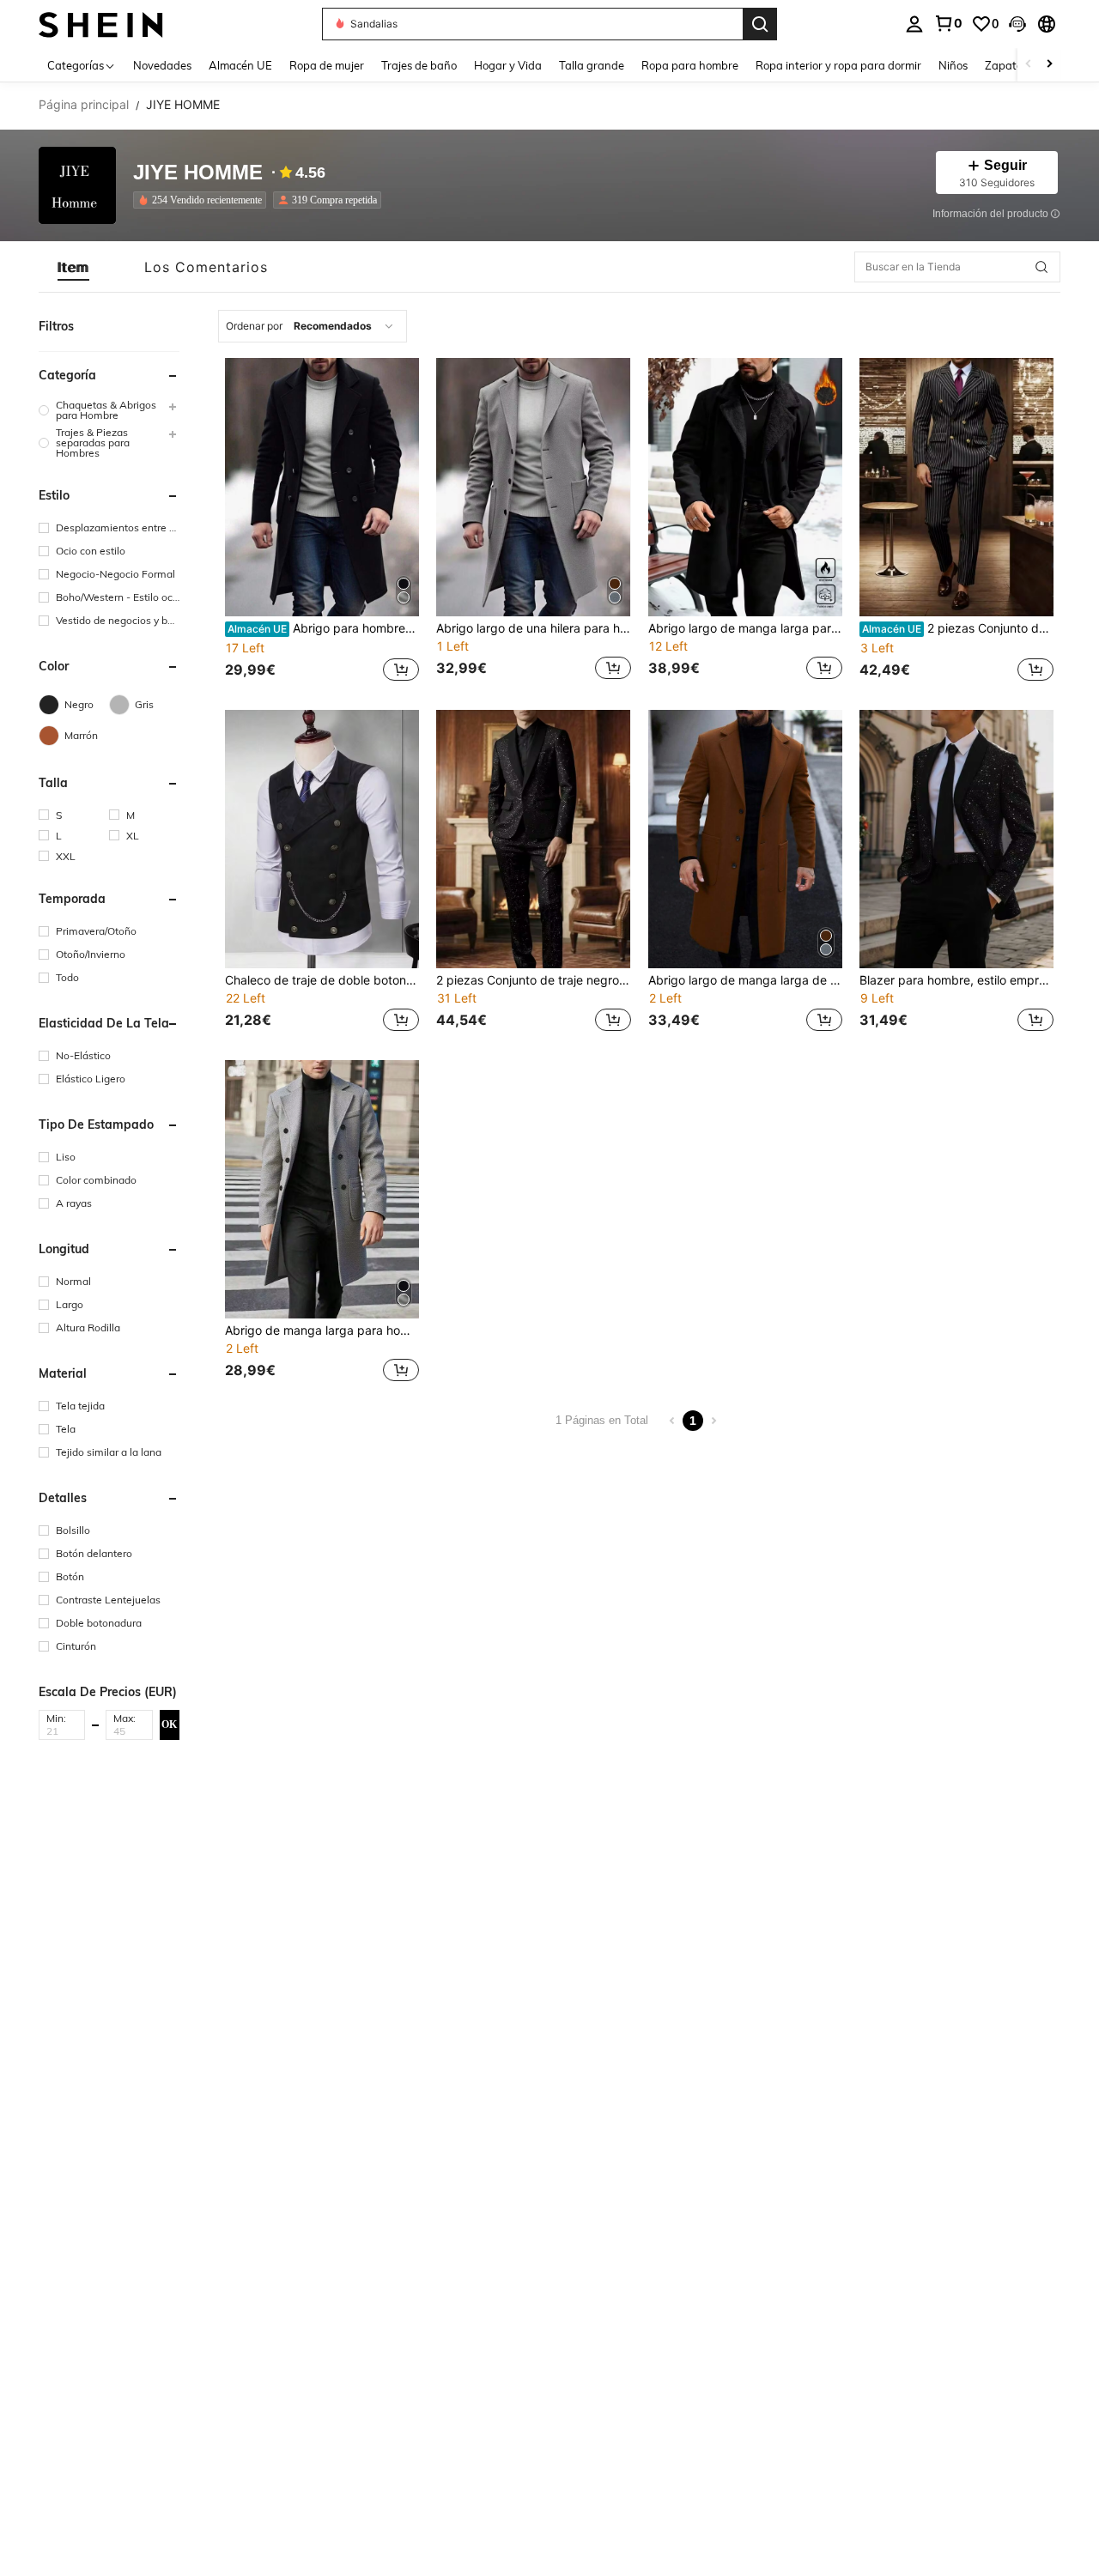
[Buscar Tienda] (1041, 267)
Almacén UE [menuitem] (240, 65)
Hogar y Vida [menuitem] (508, 65)
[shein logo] (101, 24)
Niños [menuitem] (953, 65)
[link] (948, 23)
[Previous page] (672, 1421)
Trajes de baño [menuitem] (419, 65)
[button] (1017, 24)
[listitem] (203, 200)
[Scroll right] (1049, 65)
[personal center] (914, 24)
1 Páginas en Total (602, 1420)
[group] (109, 410)
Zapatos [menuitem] (1006, 65)
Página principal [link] (84, 105)
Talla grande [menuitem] (592, 65)
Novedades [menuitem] (162, 65)
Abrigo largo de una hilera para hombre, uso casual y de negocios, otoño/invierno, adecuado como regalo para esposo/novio (533, 628)
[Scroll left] (1029, 65)
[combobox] (313, 326)
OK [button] (169, 1724)
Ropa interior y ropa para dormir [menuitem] (838, 65)
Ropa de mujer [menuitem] (327, 65)
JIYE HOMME (198, 173)
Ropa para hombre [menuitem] (690, 65)
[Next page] (713, 1421)
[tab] (73, 267)
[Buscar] (760, 24)
